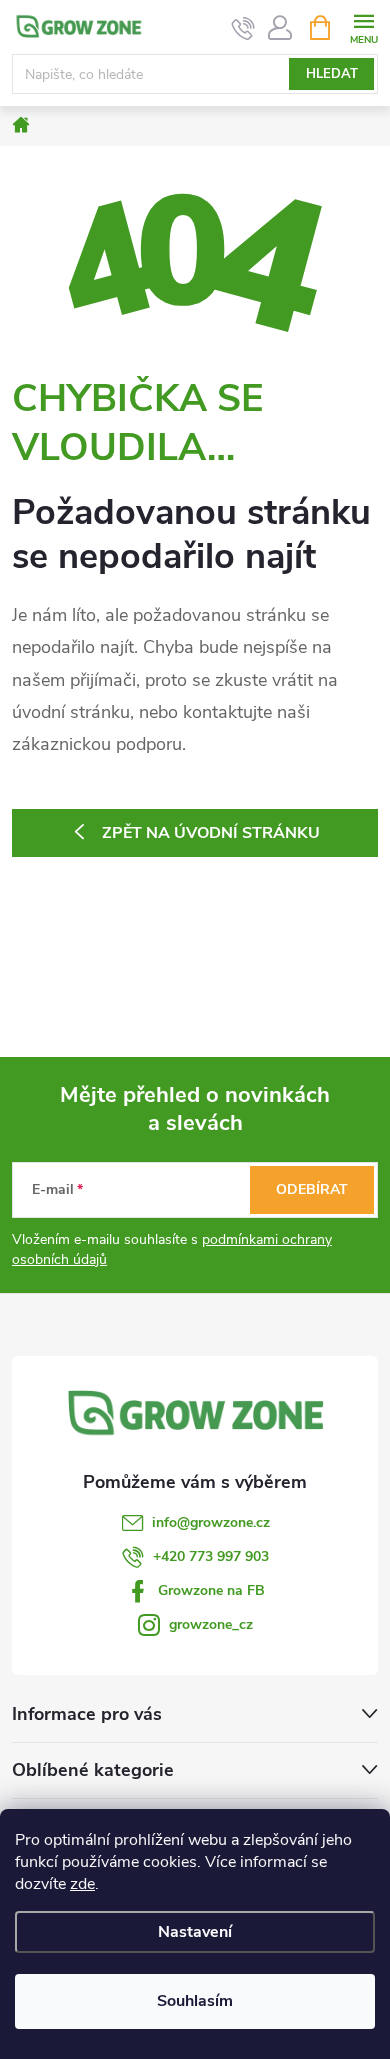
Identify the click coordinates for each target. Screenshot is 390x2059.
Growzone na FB (211, 1590)
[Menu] (363, 26)
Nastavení (195, 1932)
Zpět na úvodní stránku (211, 833)
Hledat (332, 74)
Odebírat (312, 1189)
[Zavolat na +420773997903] (243, 28)
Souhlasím (195, 2001)
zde (82, 1884)
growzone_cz (211, 1624)
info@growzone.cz (211, 1522)
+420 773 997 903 (211, 1556)
